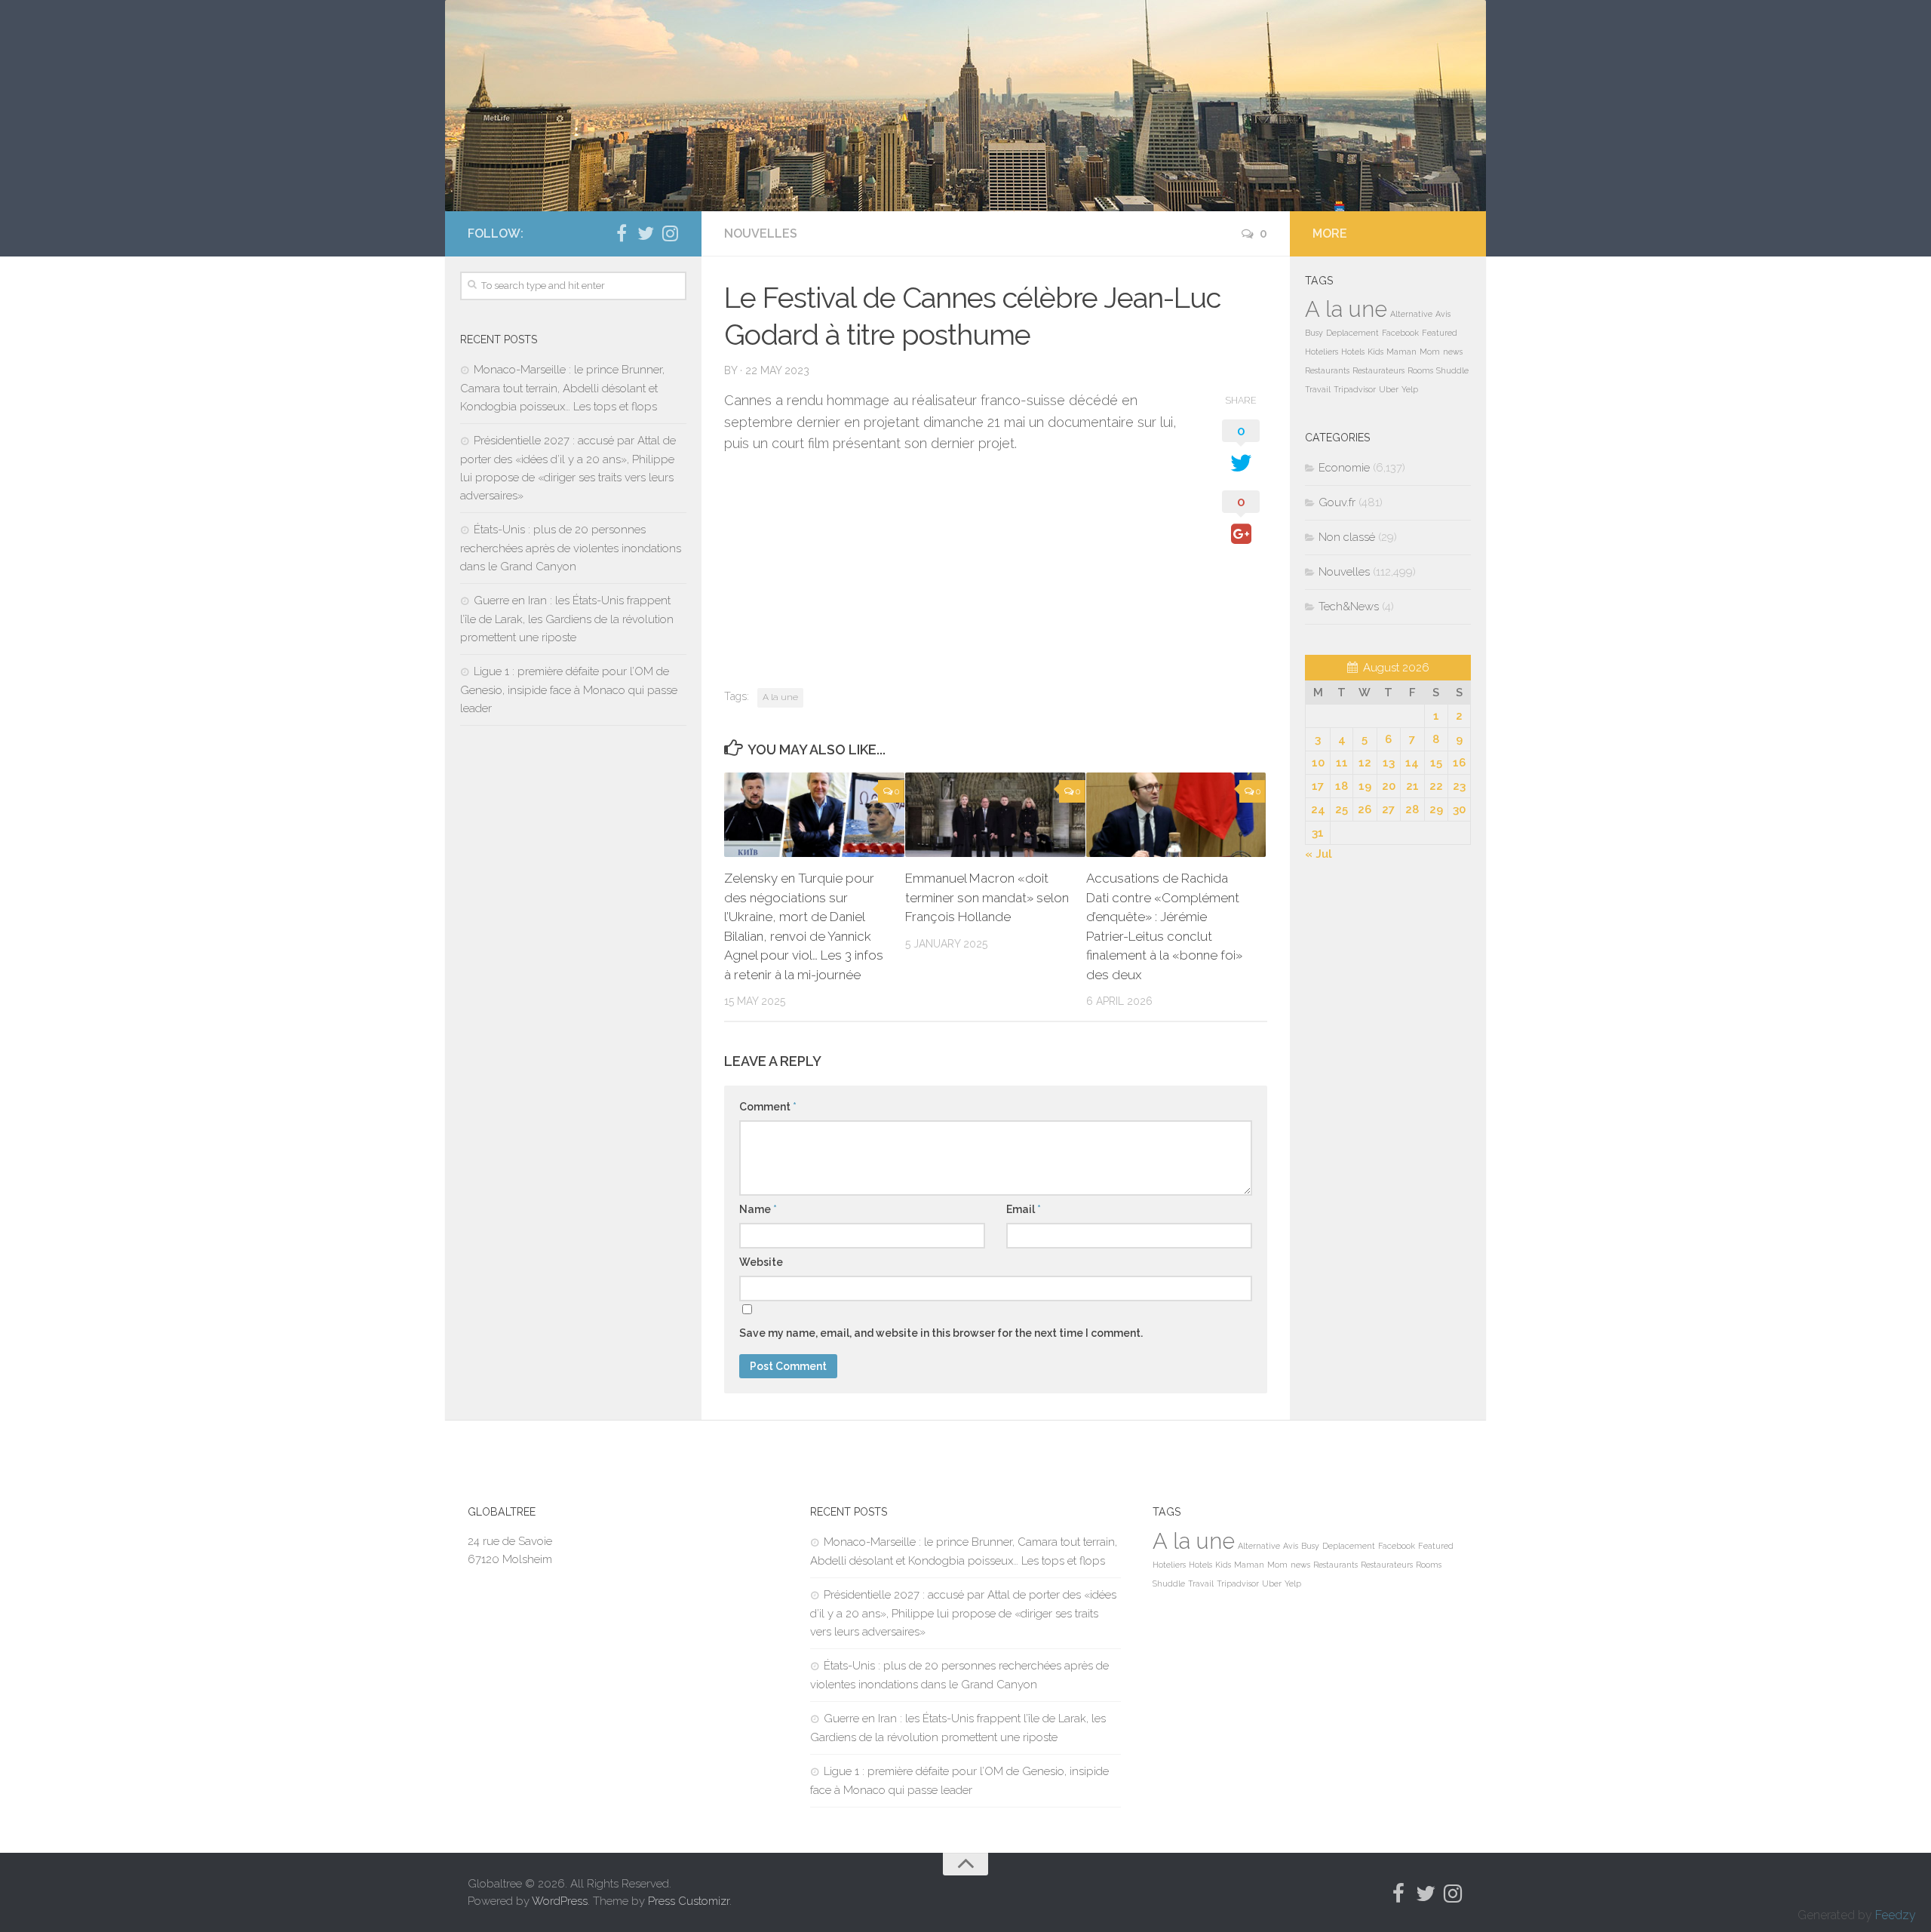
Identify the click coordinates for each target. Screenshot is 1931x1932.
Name (758, 1209)
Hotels (1353, 352)
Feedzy (1896, 1915)
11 (1342, 763)
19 (1365, 786)
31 (1318, 833)
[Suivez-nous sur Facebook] (622, 233)
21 (1412, 786)
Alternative (1411, 314)
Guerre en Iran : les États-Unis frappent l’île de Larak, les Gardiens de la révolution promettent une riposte (567, 619)
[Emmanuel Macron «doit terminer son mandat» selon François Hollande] (995, 815)
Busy (1314, 333)
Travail (1318, 389)
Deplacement (1352, 333)
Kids (1375, 352)
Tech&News (1349, 607)
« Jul (1319, 854)
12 (1365, 763)
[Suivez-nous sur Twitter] (646, 233)
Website (761, 1262)
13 (1389, 763)
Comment (768, 1107)
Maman (1401, 352)
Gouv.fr (1337, 502)
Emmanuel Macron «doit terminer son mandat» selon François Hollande (987, 897)
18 (1342, 786)
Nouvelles (761, 233)
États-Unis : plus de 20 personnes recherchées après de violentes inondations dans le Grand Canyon (571, 548)
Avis (1443, 314)
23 (1459, 786)
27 (1388, 809)
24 (1318, 809)
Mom (1430, 352)
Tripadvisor (1355, 389)
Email (1024, 1209)
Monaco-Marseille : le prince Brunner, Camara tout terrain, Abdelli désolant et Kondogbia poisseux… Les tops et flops (562, 388)
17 (1318, 786)
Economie (1344, 468)
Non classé (1347, 537)
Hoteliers (1322, 352)
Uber (1389, 389)
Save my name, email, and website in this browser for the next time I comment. (941, 1333)
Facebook (1400, 333)
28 (1412, 809)
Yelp (1410, 389)
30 (1459, 809)
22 (1436, 786)
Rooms (1420, 370)
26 (1365, 809)
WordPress (560, 1901)
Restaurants (1327, 370)
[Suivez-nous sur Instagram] (670, 233)
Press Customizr (689, 1901)
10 (1318, 763)
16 (1459, 763)
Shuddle (1452, 370)
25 (1342, 809)
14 (1412, 763)
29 (1436, 809)
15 (1436, 763)
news (1453, 352)
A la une (780, 697)
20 (1389, 786)
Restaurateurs (1378, 370)
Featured (1440, 333)
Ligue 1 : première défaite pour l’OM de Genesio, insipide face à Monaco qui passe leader (569, 690)
